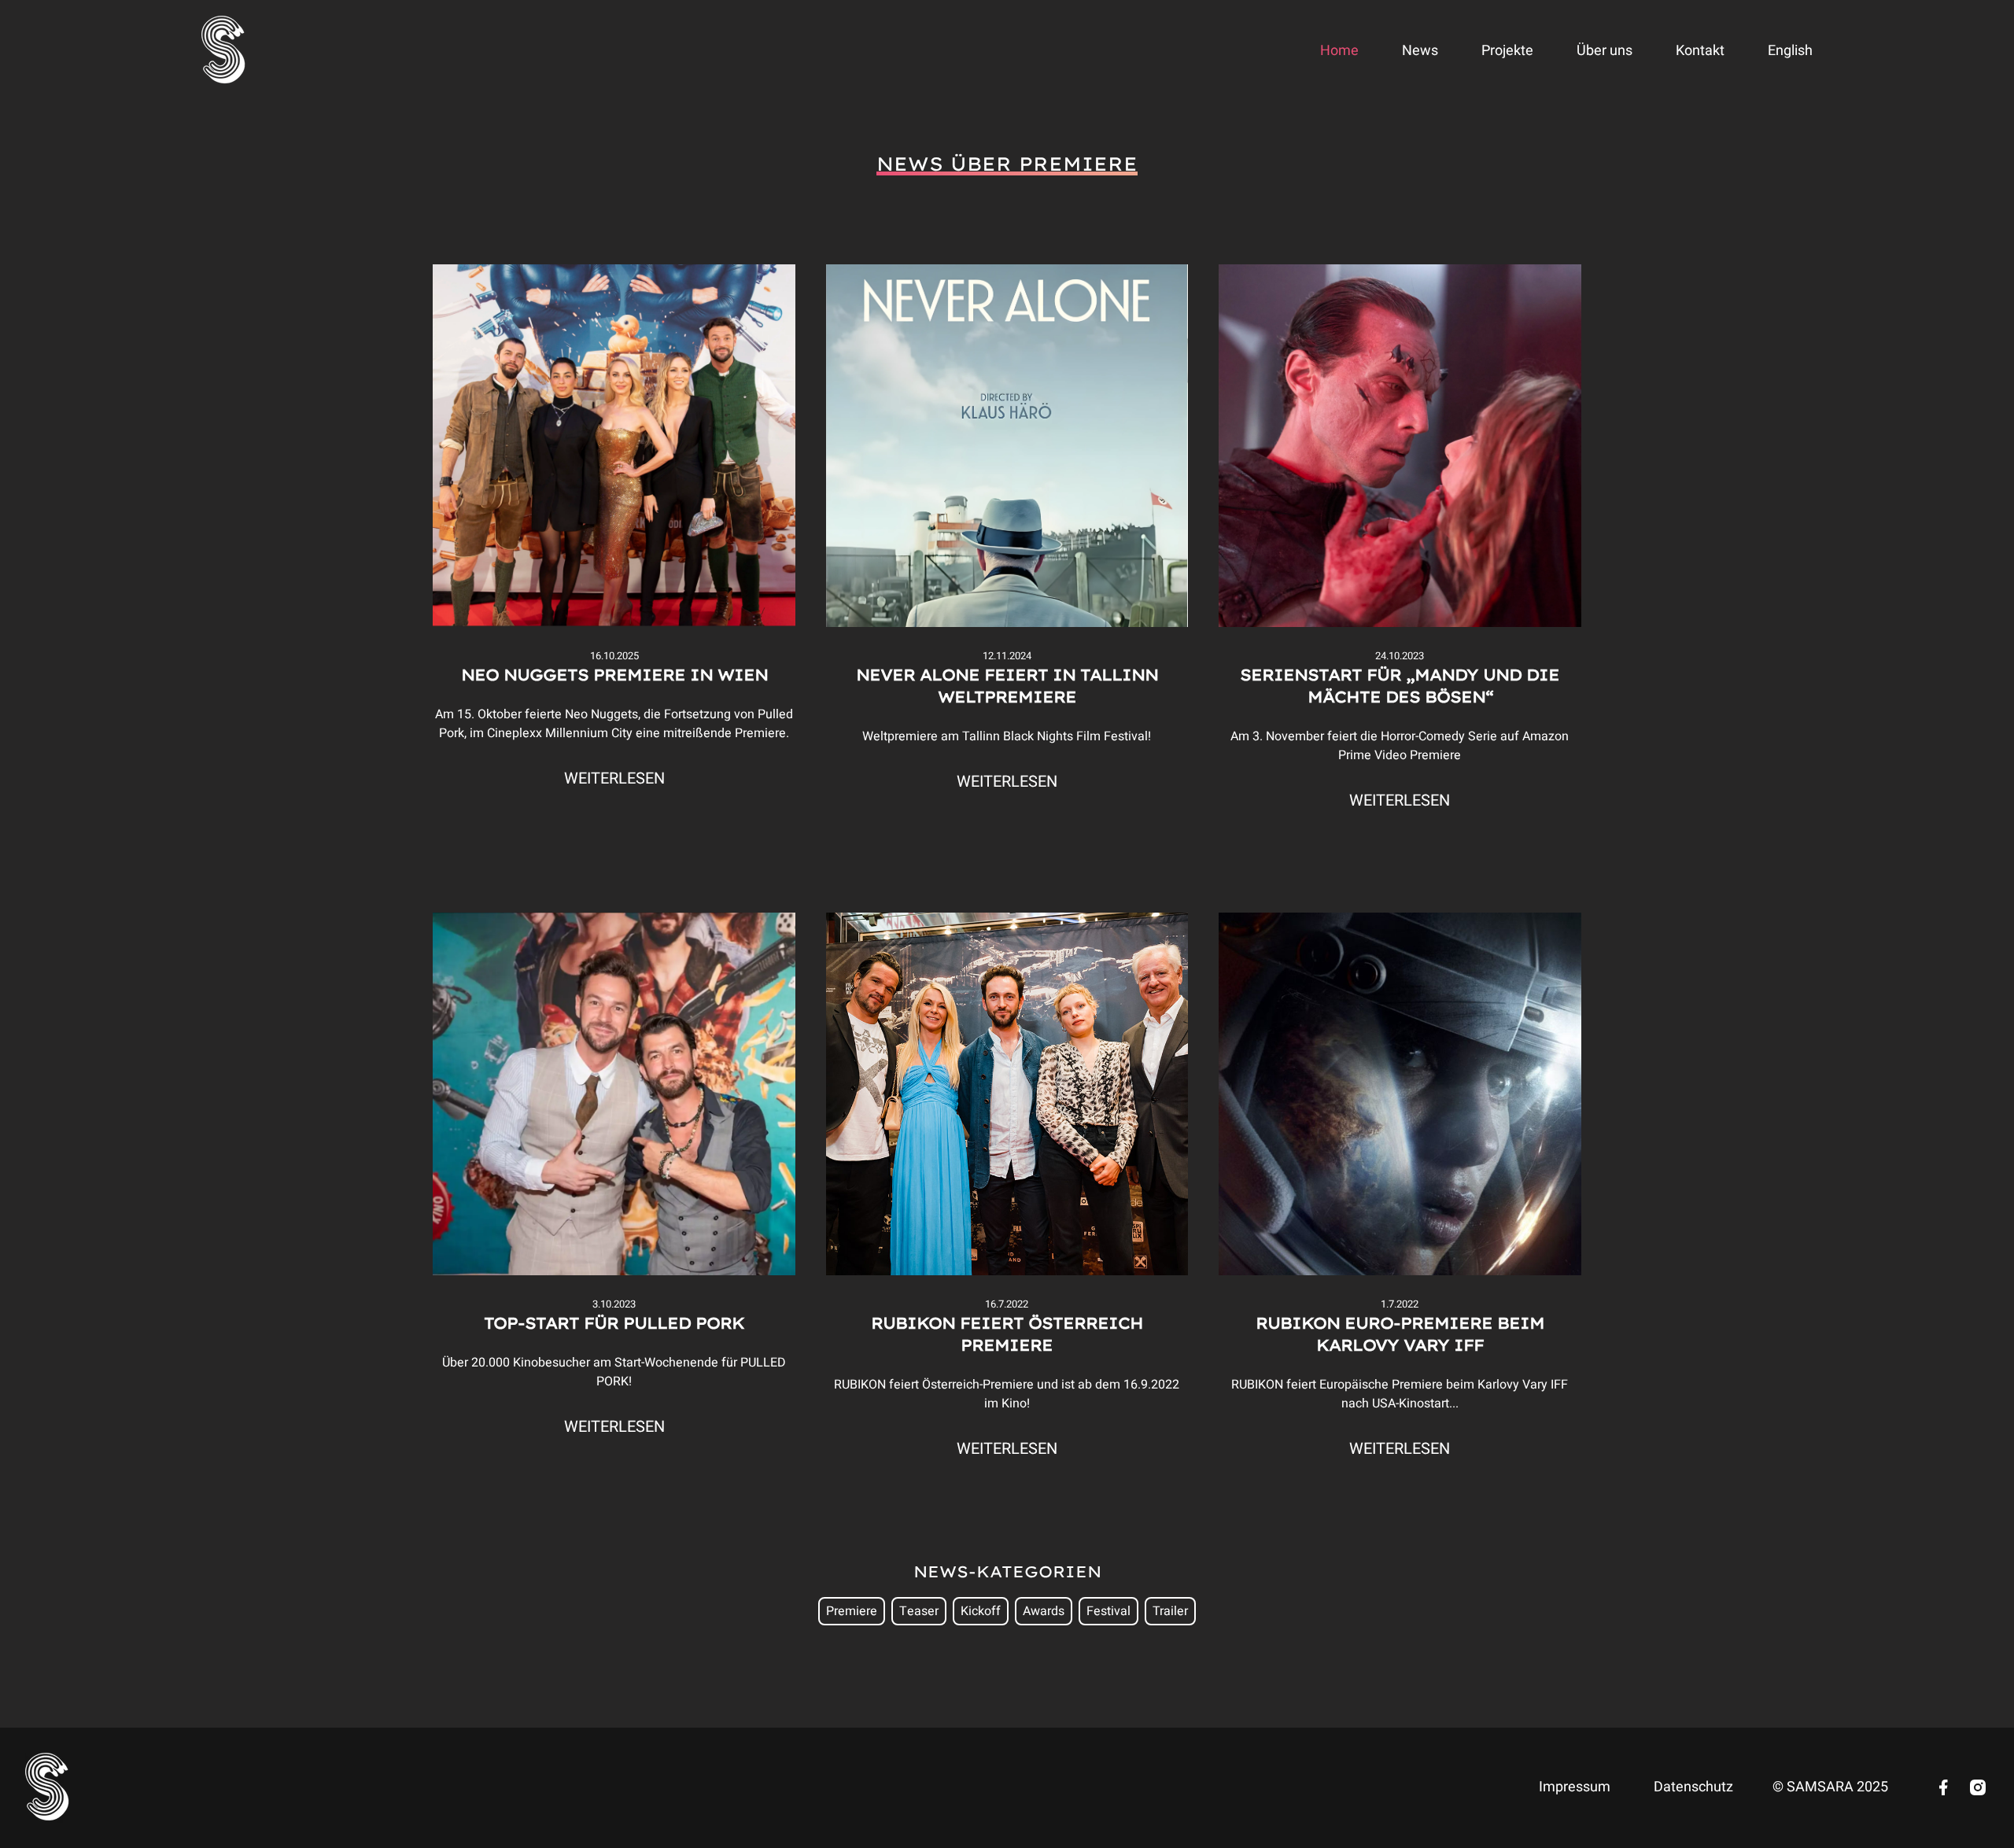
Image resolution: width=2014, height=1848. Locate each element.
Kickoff (981, 1611)
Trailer (1170, 1611)
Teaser (919, 1611)
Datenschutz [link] (1693, 1787)
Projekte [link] (1507, 51)
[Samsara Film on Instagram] (1978, 1787)
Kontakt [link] (1700, 51)
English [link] (1790, 51)
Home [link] (1339, 51)
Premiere (852, 1611)
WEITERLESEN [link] (614, 779)
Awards (1044, 1611)
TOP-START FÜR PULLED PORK (614, 1323)
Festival (1108, 1611)
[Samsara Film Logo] (224, 51)
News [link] (1420, 51)
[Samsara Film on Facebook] (1943, 1787)
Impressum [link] (1575, 1787)
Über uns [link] (1605, 51)
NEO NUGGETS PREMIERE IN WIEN (614, 675)
